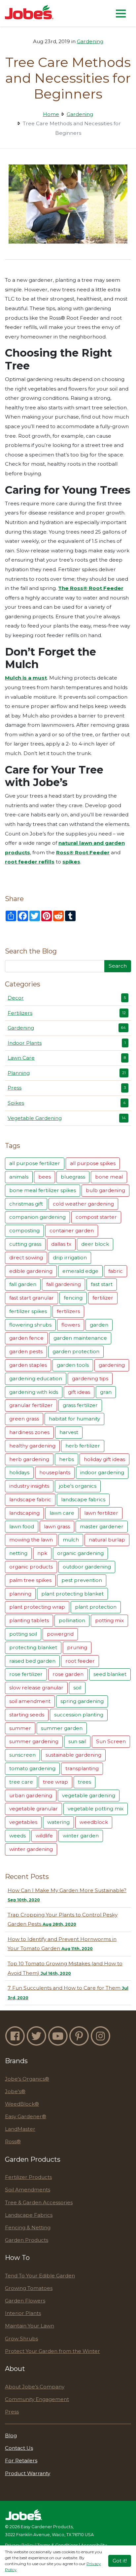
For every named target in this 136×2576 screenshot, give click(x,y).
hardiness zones (29, 1432)
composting (24, 1230)
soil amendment (30, 1701)
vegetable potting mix (96, 1809)
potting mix (109, 1620)
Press (67, 1088)
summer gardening (34, 1741)
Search (118, 966)
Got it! (120, 2561)
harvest (69, 1432)
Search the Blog (31, 951)
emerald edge (80, 1271)
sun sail (77, 1741)
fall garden (23, 1284)
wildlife (44, 1836)
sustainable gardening (73, 1755)
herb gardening (29, 1459)
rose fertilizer (26, 1674)
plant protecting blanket (72, 1594)
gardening (112, 1365)
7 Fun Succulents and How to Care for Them (68, 1992)
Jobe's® (15, 2091)
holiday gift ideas (104, 1459)
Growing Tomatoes (29, 2288)
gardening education (36, 1378)
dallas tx (61, 1244)
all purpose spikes (93, 1163)
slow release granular (36, 1688)
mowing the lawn (31, 1540)
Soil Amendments (28, 2190)
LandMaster (20, 2129)
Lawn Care (67, 1058)
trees (85, 1782)
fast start (102, 1284)
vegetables (23, 1822)
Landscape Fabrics (29, 2215)
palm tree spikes (30, 1580)
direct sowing (26, 1258)
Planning (67, 1073)
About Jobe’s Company (35, 2387)
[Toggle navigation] (121, 13)
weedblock (94, 1822)
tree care (21, 1782)
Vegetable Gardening (67, 1118)
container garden (72, 1230)
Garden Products (27, 2240)
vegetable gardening (89, 1795)
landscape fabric (30, 1499)
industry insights (29, 1486)
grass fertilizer (80, 1405)
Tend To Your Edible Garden (40, 2276)
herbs (67, 1459)
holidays (19, 1472)
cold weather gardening (83, 1204)
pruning (77, 1647)
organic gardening (80, 1553)
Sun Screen (111, 1741)
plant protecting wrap (37, 1607)
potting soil (23, 1634)
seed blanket (110, 1674)
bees (45, 1177)
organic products (31, 1567)
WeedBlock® (22, 2104)
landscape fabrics (83, 1499)
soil (77, 1688)
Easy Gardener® (26, 2116)
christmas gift (26, 1204)
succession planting (79, 1715)
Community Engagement (37, 2399)
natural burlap (107, 1540)
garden (99, 1325)
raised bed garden (32, 1661)
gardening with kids (34, 1392)
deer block (95, 1244)
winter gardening (31, 1849)
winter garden (81, 1836)
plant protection (96, 1607)
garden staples (28, 1365)
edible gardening (31, 1271)
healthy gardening (32, 1446)
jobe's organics (78, 1486)
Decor (67, 998)
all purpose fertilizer (35, 1163)
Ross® (13, 2141)
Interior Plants (23, 2313)
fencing (73, 1298)
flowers (71, 1325)
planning (20, 1594)
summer (20, 1728)
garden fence (26, 1338)
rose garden (68, 1674)
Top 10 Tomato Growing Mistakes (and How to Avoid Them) (65, 1968)
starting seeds (27, 1715)
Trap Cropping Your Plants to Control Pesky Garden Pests (63, 1919)
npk (42, 1553)
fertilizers (68, 1311)
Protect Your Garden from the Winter (52, 2351)
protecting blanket (33, 1647)
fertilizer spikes (28, 1311)
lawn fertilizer (101, 1513)
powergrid (60, 1634)
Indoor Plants (67, 1043)
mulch (71, 1540)
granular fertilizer (31, 1405)
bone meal (109, 1177)
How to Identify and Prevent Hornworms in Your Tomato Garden (62, 1944)
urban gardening (31, 1795)
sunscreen (22, 1755)
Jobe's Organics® (27, 2079)
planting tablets (29, 1620)
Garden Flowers (25, 2301)
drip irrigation (70, 1258)
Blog (11, 2435)
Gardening (90, 41)
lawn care (62, 1513)
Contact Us (19, 2448)
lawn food (22, 1526)
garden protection (76, 1351)
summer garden (62, 1728)
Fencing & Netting (28, 2227)
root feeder (80, 1661)
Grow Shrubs (21, 2339)
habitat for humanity (74, 1419)
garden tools (73, 1365)
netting (18, 1553)
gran (106, 1392)
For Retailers (21, 2460)
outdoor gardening (87, 1567)
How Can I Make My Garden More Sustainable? (67, 1895)
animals (19, 1177)
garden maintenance (80, 1338)
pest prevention (82, 1580)
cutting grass (25, 1244)
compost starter (96, 1217)
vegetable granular (34, 1809)
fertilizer (103, 1298)
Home (51, 114)
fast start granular (32, 1298)
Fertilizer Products (28, 2177)
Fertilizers (67, 1013)
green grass (24, 1419)
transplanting (82, 1768)
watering (58, 1822)
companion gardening (37, 1217)
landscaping (24, 1513)
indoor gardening (102, 1472)
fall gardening (64, 1284)
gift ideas (79, 1392)
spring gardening (82, 1701)
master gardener (102, 1526)
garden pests (26, 1351)
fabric (116, 1271)
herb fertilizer (83, 1446)
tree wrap (55, 1782)
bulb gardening (105, 1190)
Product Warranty (28, 2473)
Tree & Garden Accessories (39, 2202)
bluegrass (73, 1177)
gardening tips (90, 1378)
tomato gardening (32, 1768)
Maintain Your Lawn (30, 2326)
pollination (72, 1620)
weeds (17, 1836)
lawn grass (57, 1526)
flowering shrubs (30, 1325)
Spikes (67, 1103)
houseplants (55, 1472)
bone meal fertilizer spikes (43, 1190)
